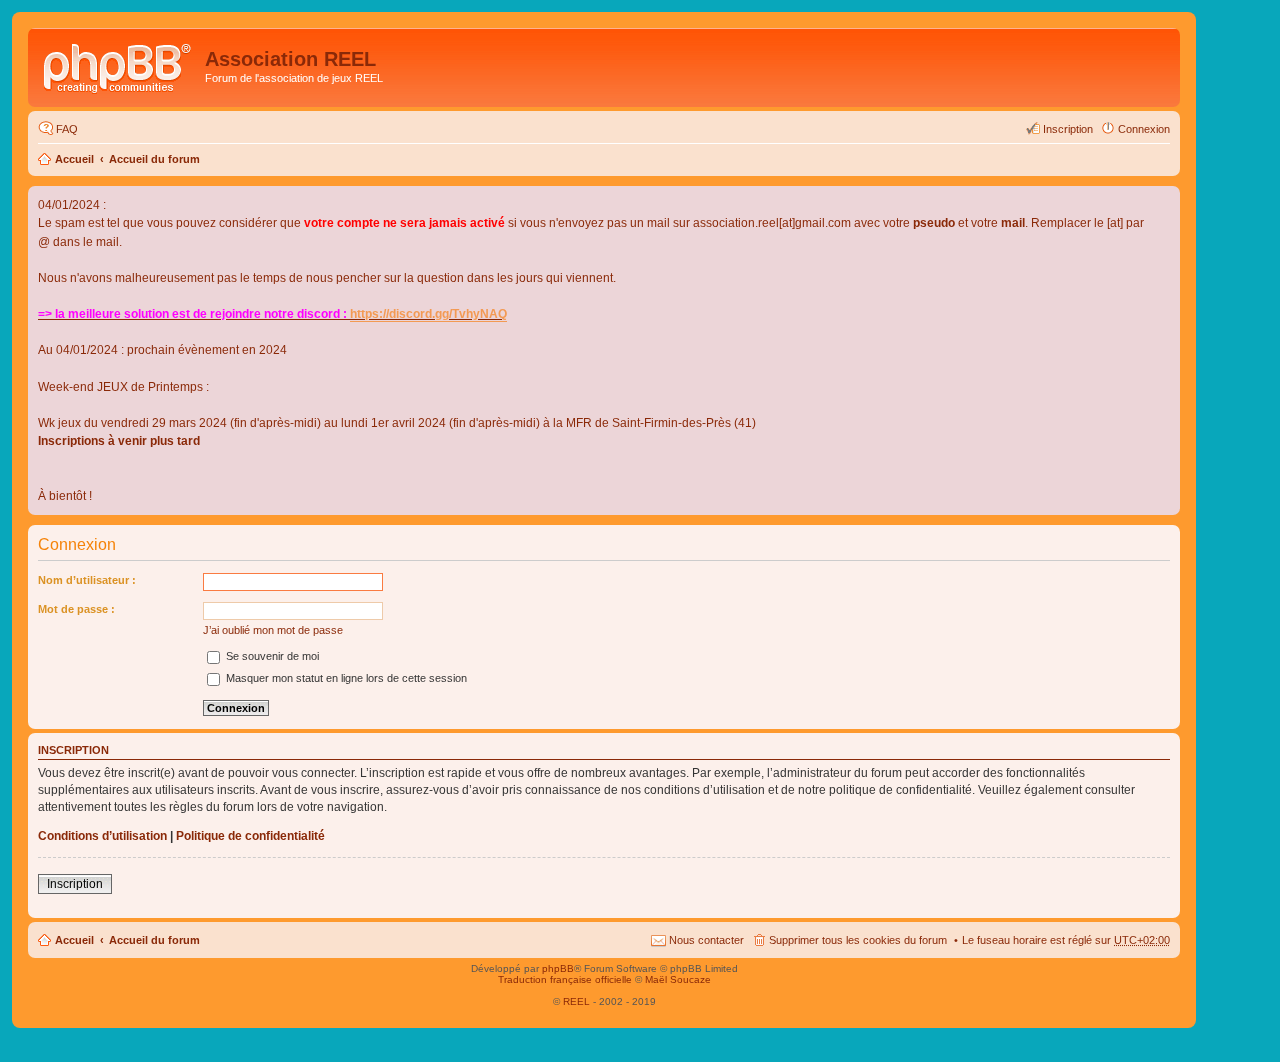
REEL (576, 1001)
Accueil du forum (154, 159)
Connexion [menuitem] (1144, 129)
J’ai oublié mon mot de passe (273, 630)
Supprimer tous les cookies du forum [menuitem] (858, 940)
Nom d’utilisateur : (87, 580)
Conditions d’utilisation (102, 836)
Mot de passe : (76, 609)
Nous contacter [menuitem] (706, 940)
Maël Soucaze (678, 979)
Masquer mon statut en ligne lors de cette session (345, 678)
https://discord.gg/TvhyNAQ (428, 314)
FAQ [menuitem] (67, 129)
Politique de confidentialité (250, 836)
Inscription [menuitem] (1068, 129)
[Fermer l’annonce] (1164, 202)
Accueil (74, 159)
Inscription (75, 884)
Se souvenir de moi (271, 656)
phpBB (558, 968)
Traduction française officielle (565, 979)
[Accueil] (119, 65)
